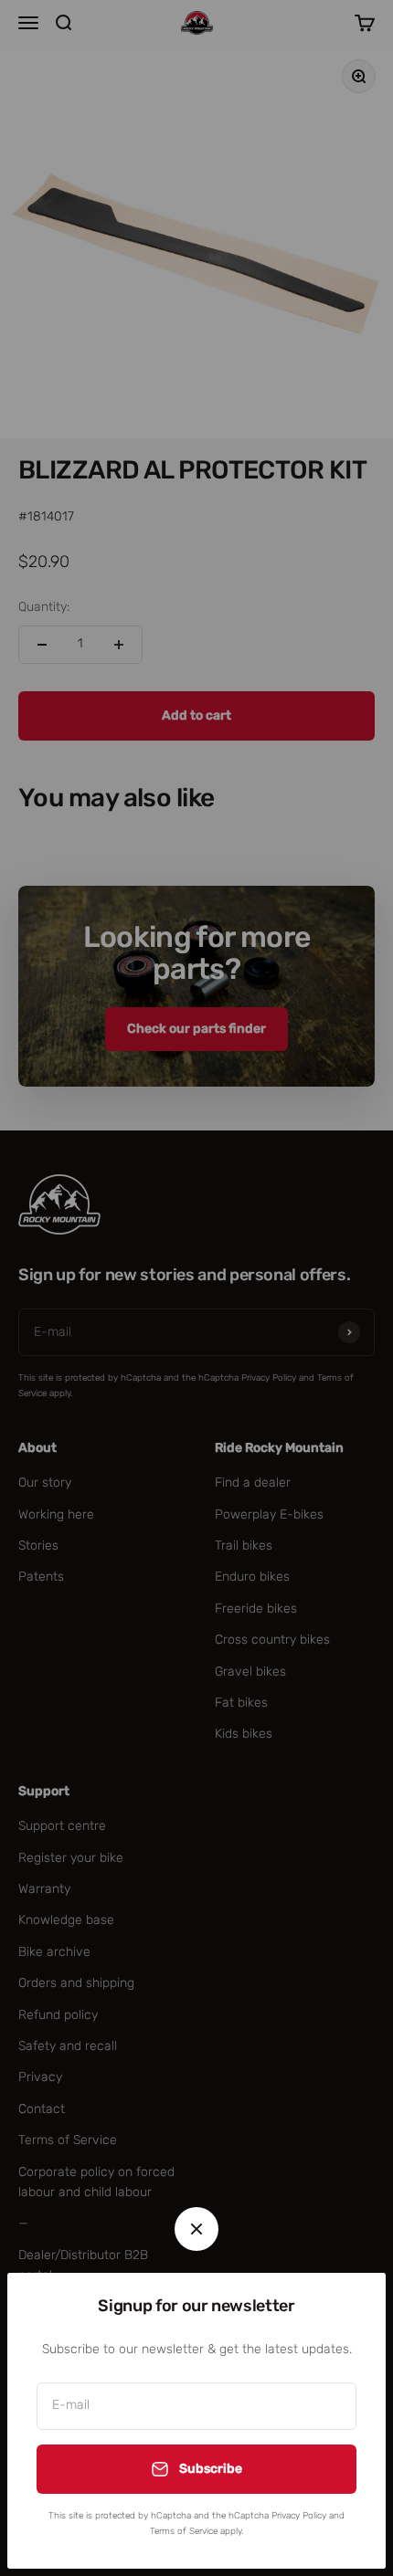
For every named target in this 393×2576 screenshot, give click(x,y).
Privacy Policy (299, 2516)
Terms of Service (184, 2531)
